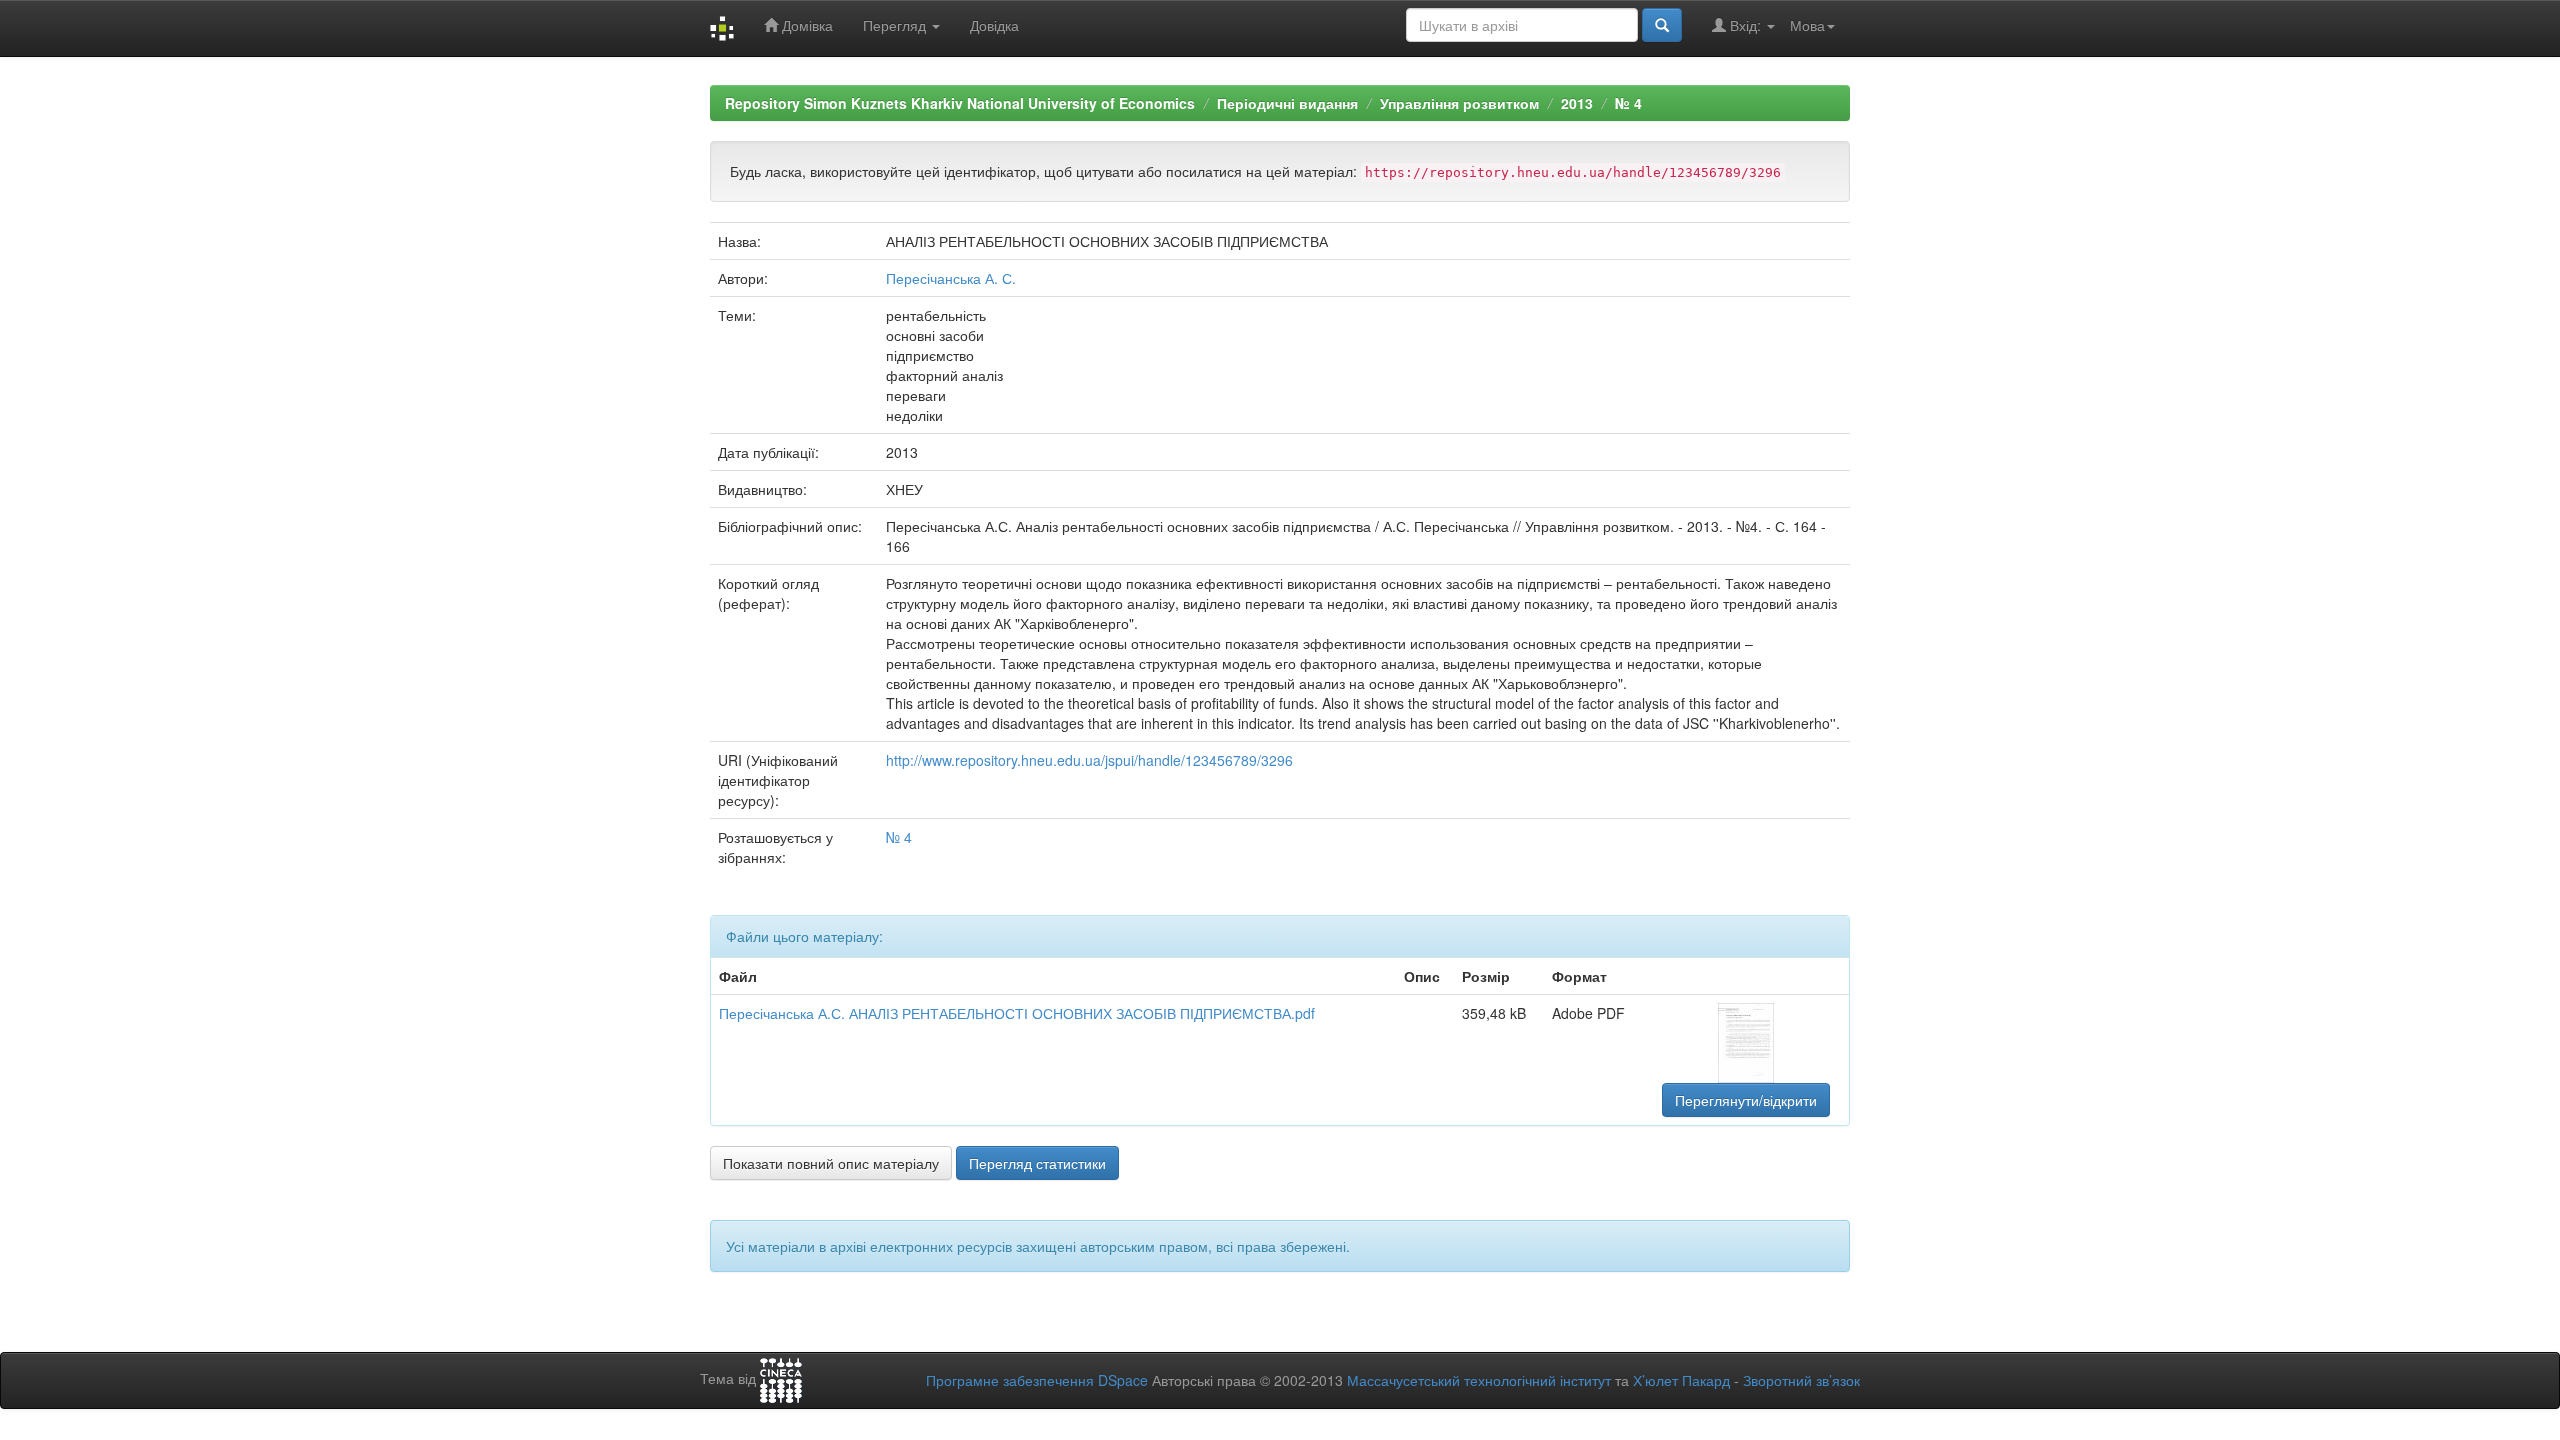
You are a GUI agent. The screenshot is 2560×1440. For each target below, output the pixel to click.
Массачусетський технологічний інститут (1479, 1380)
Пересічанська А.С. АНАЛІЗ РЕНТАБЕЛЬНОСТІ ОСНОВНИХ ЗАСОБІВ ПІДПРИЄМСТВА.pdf (1017, 1013)
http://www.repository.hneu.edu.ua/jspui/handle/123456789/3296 (1089, 760)
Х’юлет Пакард (1681, 1380)
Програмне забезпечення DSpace (1037, 1380)
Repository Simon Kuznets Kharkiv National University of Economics (960, 103)
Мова (1807, 25)
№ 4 (1628, 103)
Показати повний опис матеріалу (831, 1163)
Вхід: (1745, 25)
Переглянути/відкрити (1746, 1100)
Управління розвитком (1459, 103)
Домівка (805, 25)
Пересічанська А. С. (951, 278)
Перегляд (896, 25)
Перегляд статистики (1037, 1163)
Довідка (994, 25)
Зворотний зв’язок (1801, 1380)
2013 (1577, 103)
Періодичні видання (1287, 103)
